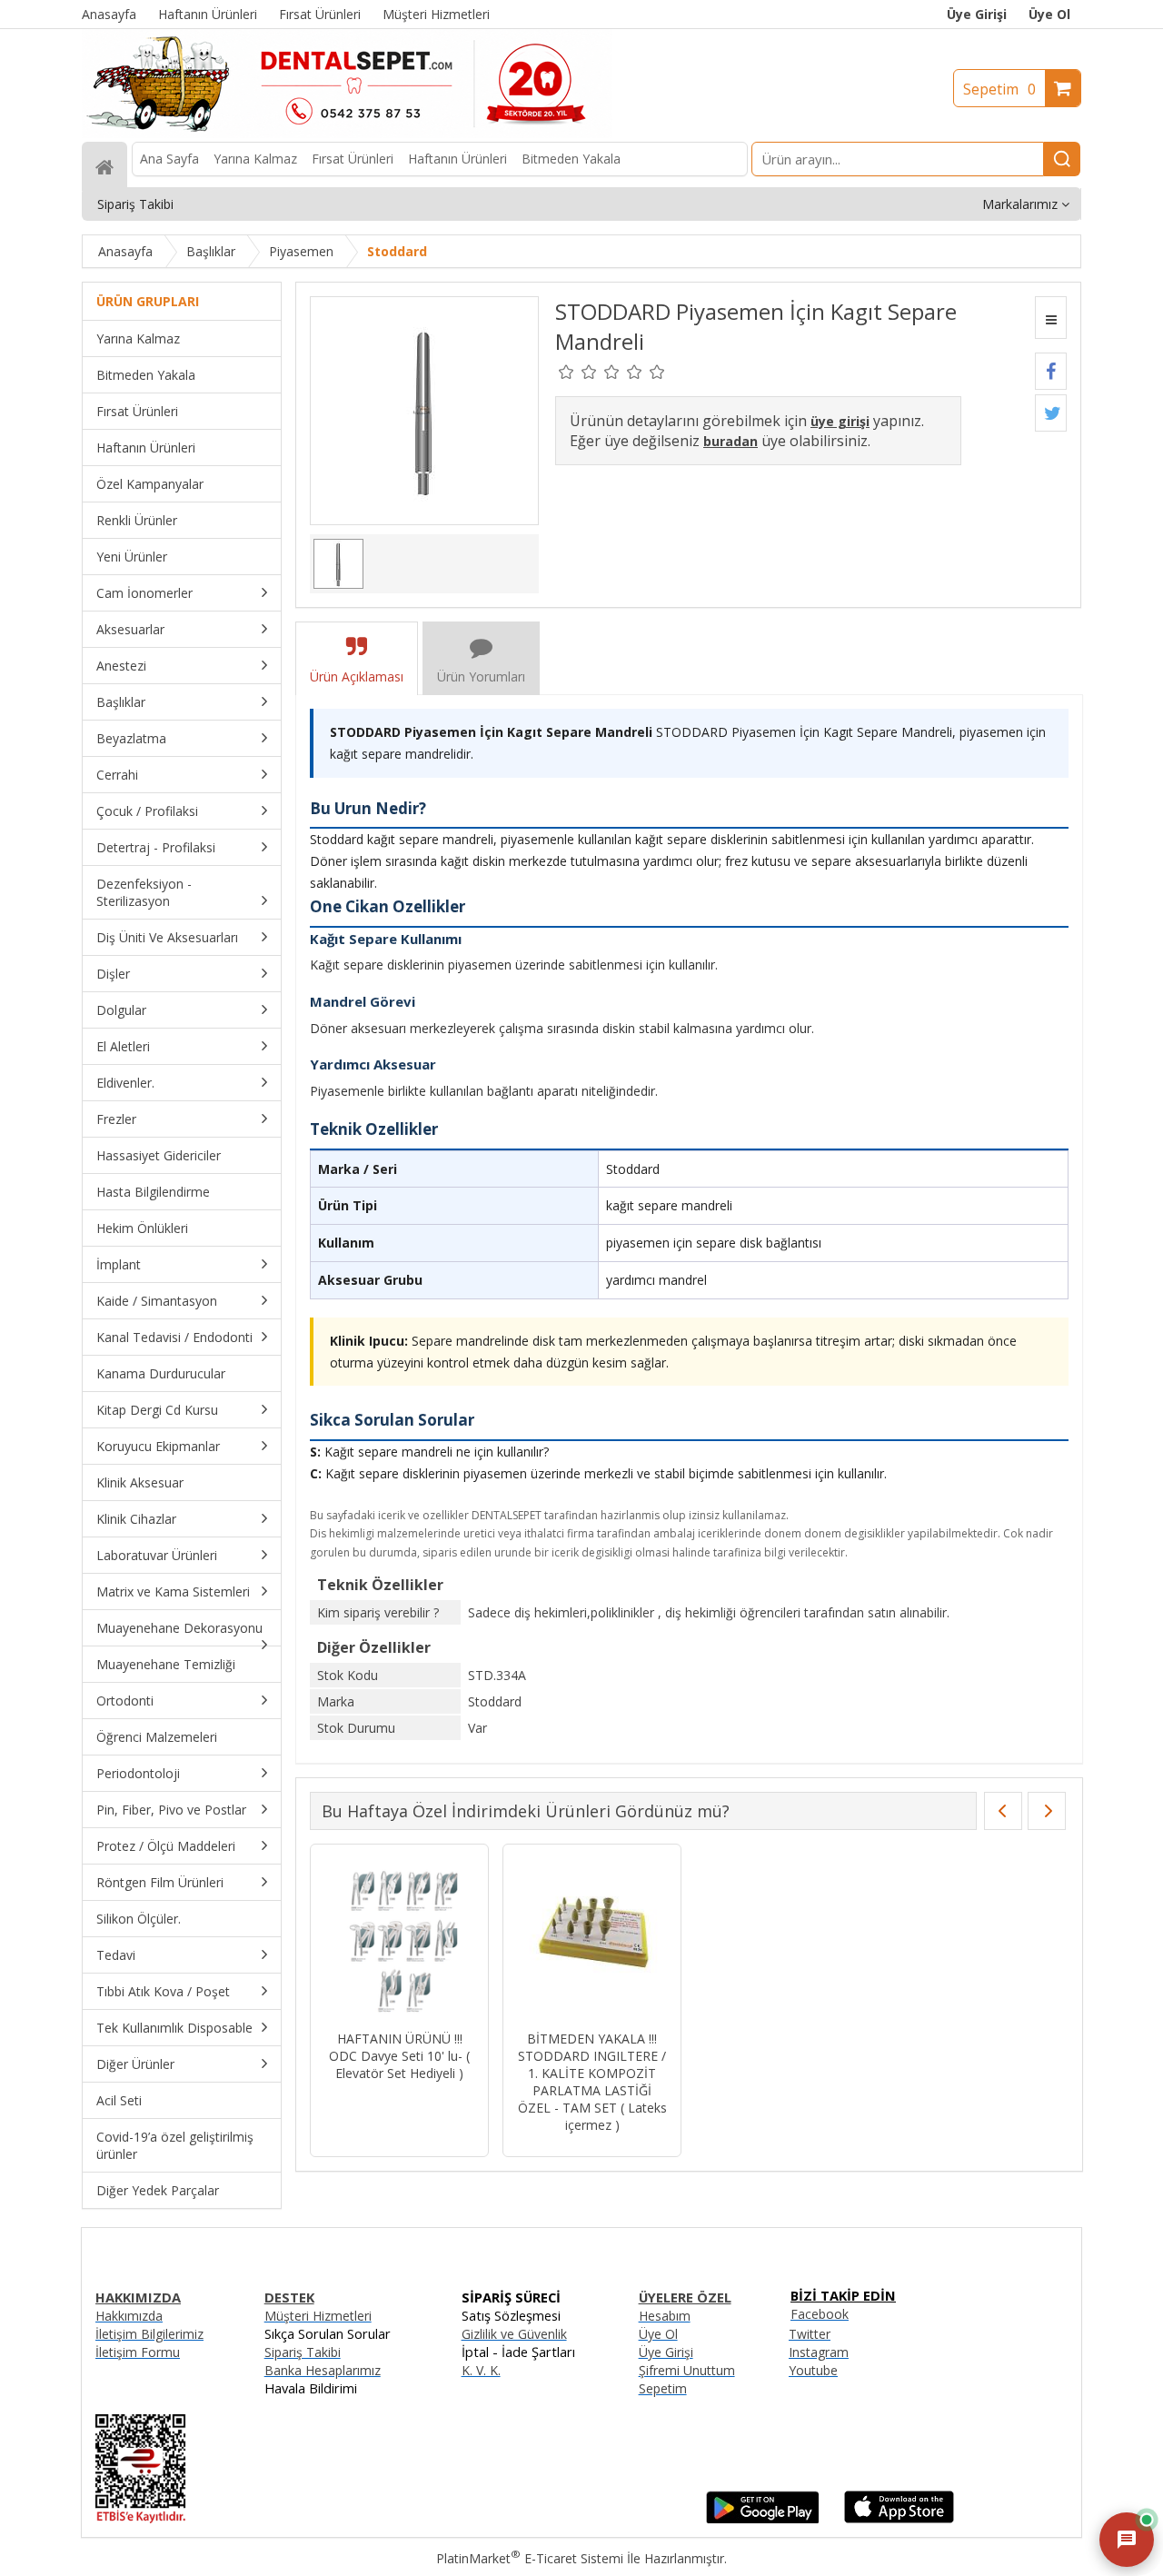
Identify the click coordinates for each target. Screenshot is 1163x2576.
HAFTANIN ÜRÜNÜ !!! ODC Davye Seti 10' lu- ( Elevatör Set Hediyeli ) (399, 2056)
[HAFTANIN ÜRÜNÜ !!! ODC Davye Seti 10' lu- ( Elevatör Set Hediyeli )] (399, 1939)
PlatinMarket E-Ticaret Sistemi (530, 2558)
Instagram (819, 2352)
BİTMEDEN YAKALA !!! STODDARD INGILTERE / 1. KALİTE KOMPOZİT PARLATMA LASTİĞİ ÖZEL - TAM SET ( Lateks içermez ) (592, 2082)
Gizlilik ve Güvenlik (514, 2334)
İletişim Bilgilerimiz (149, 2334)
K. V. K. (481, 2370)
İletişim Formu (138, 2352)
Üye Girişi (977, 14)
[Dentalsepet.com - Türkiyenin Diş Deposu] (347, 133)
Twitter (810, 2334)
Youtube (813, 2370)
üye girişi (840, 421)
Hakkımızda (129, 2316)
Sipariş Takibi (303, 2352)
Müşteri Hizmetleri (318, 2316)
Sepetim (999, 89)
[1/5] (567, 372)
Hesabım (665, 2316)
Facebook (820, 2314)
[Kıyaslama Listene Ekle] (1051, 318)
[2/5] (578, 372)
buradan (731, 441)
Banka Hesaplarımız (323, 2370)
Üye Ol (1049, 14)
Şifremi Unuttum (687, 2370)
